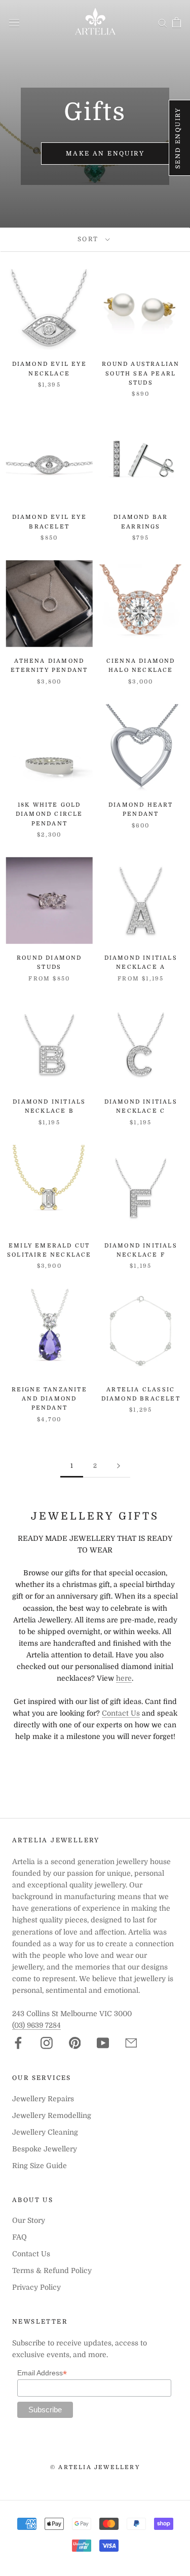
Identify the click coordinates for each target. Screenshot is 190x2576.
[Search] (163, 23)
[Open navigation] (14, 22)
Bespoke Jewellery (45, 2149)
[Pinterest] (75, 2043)
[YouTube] (103, 2043)
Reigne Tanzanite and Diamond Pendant (49, 1399)
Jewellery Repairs (43, 2099)
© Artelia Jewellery (95, 2467)
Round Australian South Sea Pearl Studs (141, 373)
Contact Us (121, 1713)
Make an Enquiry (105, 154)
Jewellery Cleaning (45, 2132)
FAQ (20, 2237)
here (124, 1678)
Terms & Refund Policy (52, 2270)
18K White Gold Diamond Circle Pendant (49, 814)
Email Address (42, 2373)
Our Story (29, 2220)
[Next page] (119, 1466)
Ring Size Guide (40, 2166)
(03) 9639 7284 (36, 2025)
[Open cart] (177, 22)
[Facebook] (18, 2043)
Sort (89, 239)
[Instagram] (47, 2043)
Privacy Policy (36, 2287)
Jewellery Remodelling (52, 2115)
